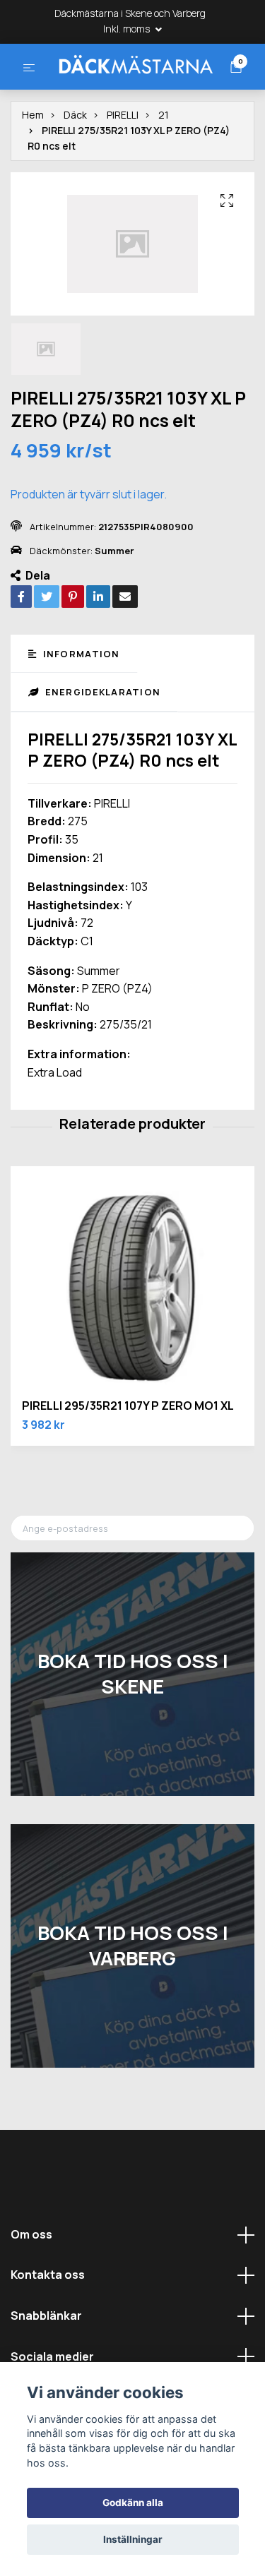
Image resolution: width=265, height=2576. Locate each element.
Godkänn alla (133, 2503)
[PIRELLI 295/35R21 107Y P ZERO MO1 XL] (132, 1341)
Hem (33, 167)
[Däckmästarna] (132, 90)
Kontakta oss (48, 2328)
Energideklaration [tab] (101, 745)
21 (164, 167)
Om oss (31, 2287)
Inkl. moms (128, 29)
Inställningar (133, 2539)
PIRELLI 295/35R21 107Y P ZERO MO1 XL (128, 1458)
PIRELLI (123, 167)
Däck (75, 167)
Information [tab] (79, 706)
